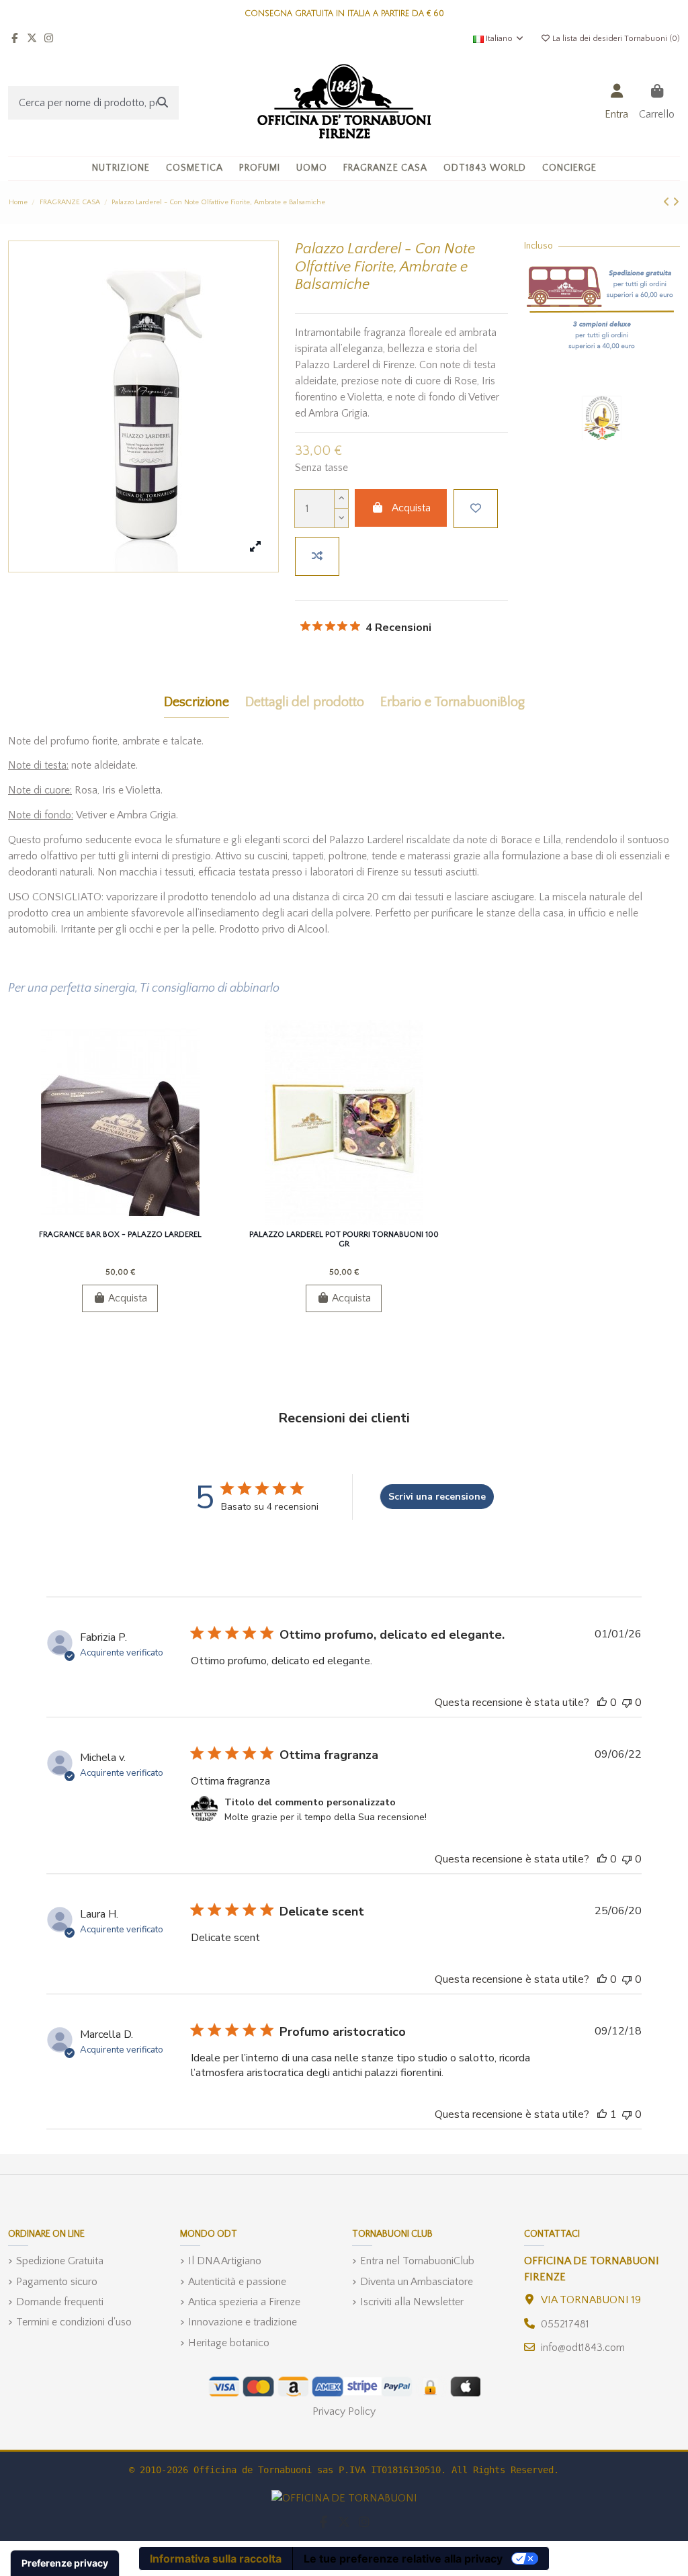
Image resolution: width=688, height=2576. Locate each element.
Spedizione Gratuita (60, 2261)
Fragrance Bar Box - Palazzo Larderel (120, 1235)
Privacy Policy (344, 2411)
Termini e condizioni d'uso (74, 2322)
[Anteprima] (141, 1219)
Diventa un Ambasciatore (417, 2282)
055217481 (565, 2324)
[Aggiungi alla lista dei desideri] (476, 509)
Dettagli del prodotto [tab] (305, 702)
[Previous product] (668, 202)
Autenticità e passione (237, 2282)
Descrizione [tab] (197, 702)
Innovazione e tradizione (243, 2322)
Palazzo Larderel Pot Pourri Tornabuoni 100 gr (344, 1239)
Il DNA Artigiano (225, 2261)
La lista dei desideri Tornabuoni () (615, 39)
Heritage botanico (229, 2343)
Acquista (411, 508)
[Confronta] (119, 1219)
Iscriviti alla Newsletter (412, 2302)
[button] (195, 168)
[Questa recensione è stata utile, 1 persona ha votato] (602, 2114)
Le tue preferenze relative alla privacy (403, 2559)
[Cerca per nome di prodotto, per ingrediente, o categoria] (163, 103)
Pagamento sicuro (57, 2282)
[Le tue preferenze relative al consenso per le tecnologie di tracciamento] (65, 2563)
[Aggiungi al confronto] (317, 556)
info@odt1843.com (583, 2348)
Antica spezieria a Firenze (244, 2302)
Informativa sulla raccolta (216, 2559)
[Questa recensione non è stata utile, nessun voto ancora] (627, 1703)
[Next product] (676, 202)
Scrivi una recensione (437, 1497)
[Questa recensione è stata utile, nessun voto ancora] (602, 1703)
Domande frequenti (60, 2302)
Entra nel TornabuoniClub (417, 2261)
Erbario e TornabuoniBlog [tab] (453, 702)
